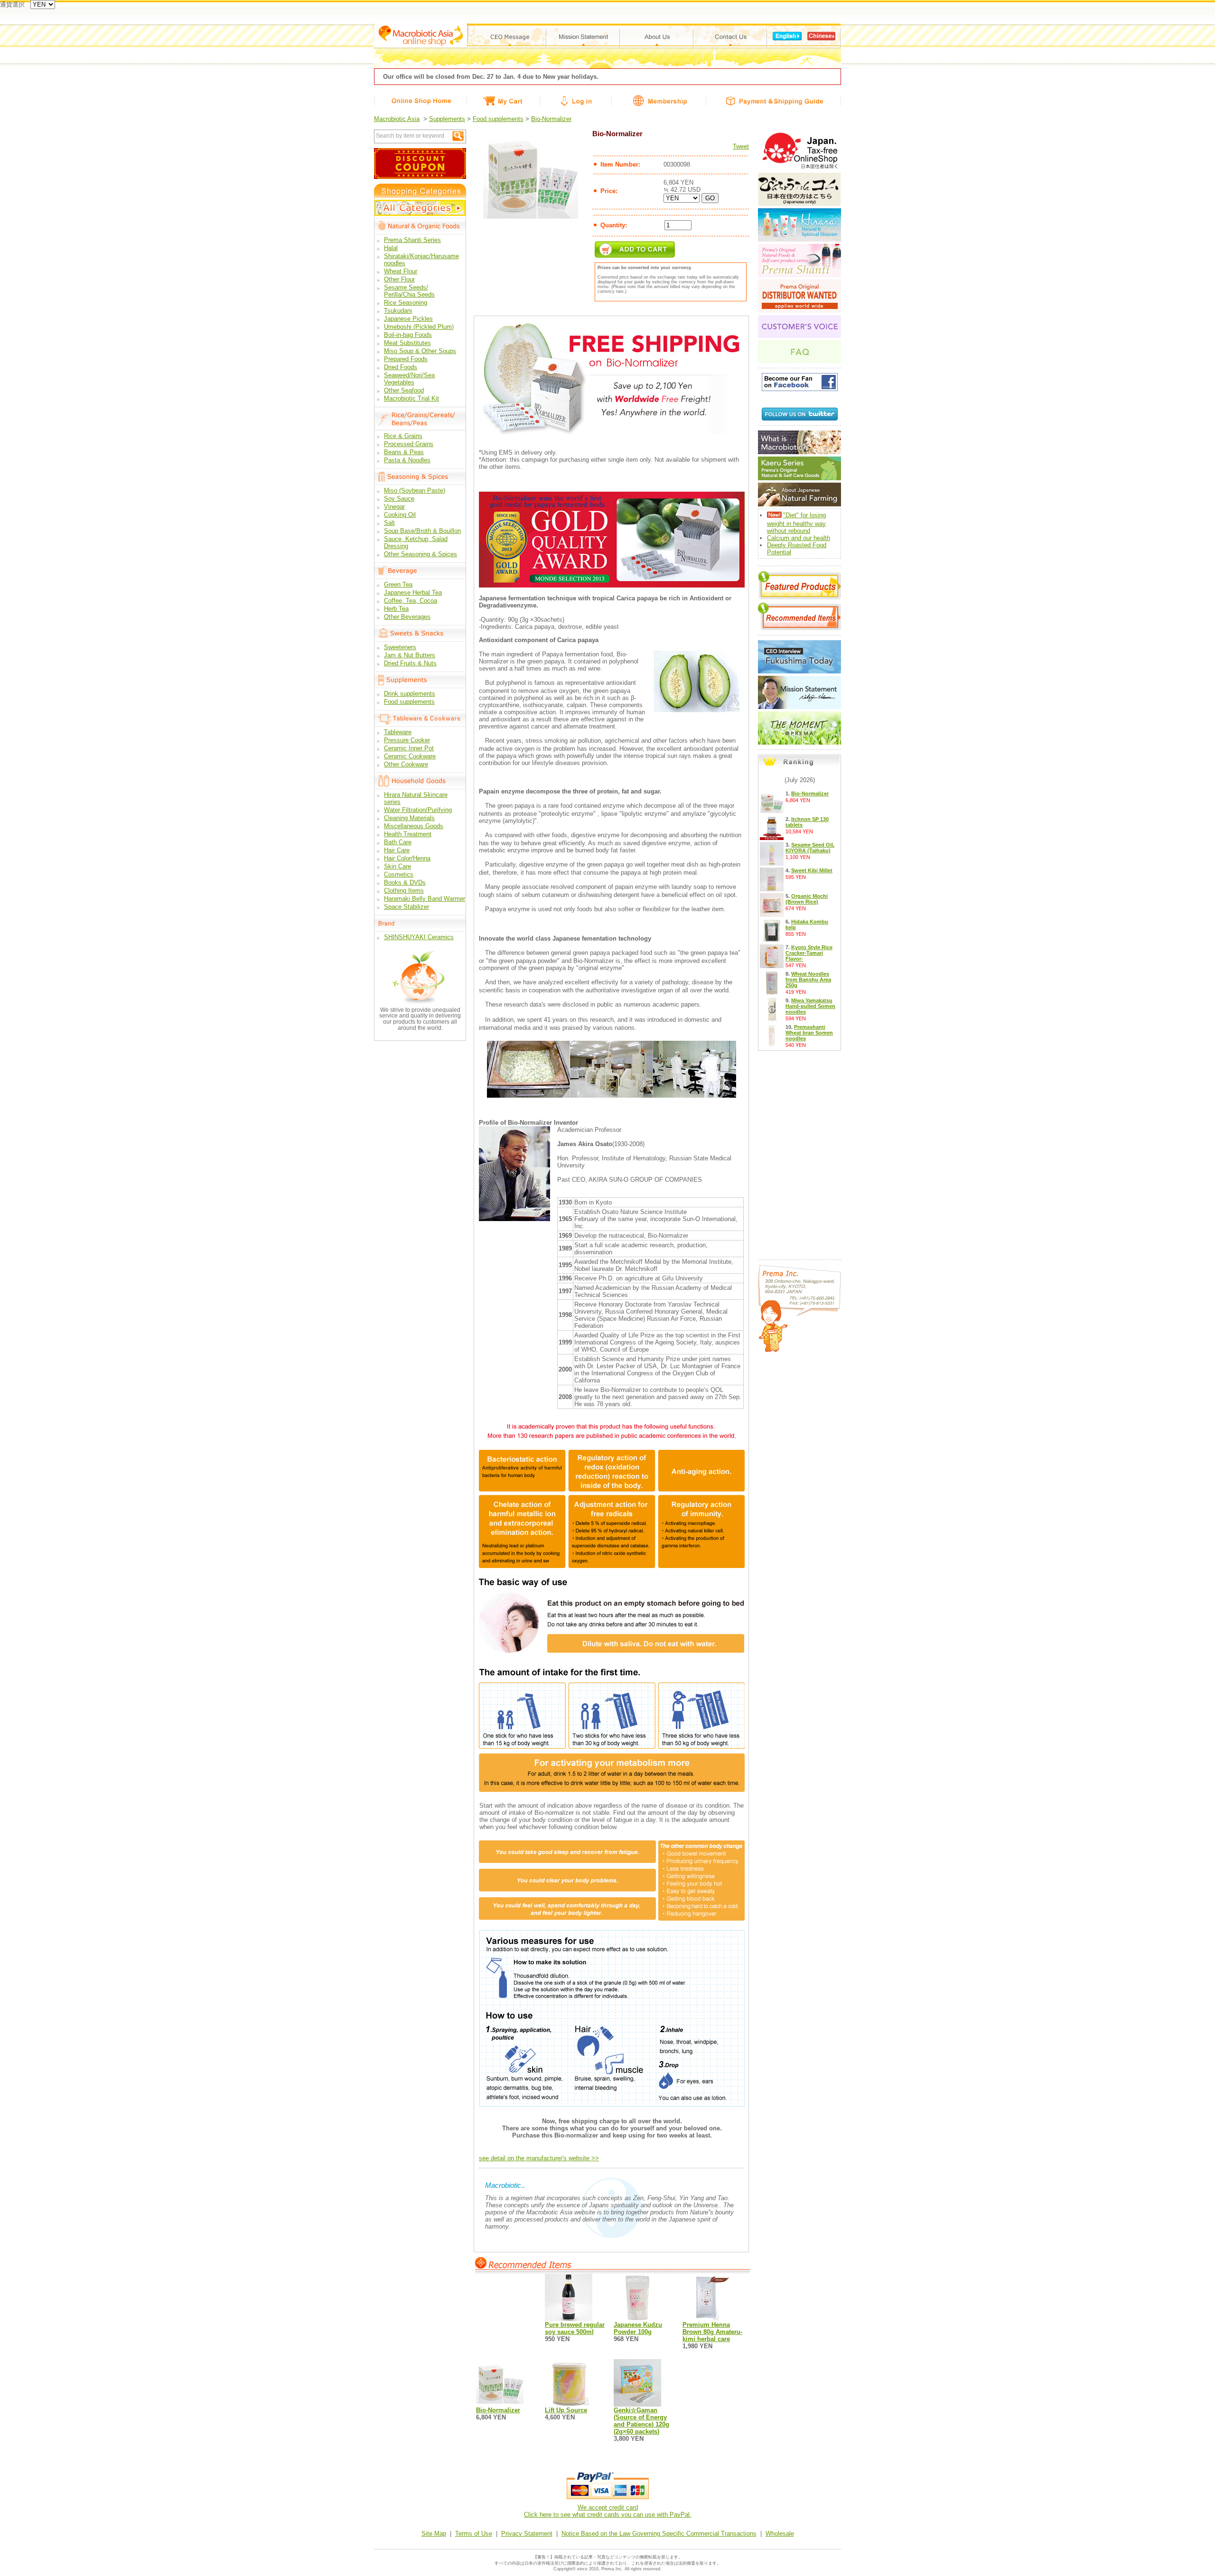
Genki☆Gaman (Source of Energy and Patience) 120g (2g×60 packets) (641, 2421)
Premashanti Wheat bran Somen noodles (809, 1033)
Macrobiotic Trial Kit (411, 398)
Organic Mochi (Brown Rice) (807, 899)
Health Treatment (408, 834)
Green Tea (398, 584)
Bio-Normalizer (551, 119)
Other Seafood (404, 390)
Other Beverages (407, 617)
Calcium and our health (799, 538)
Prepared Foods (406, 359)
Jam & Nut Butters (410, 655)
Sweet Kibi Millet (812, 870)
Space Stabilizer (407, 907)
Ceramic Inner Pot (409, 748)
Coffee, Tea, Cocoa (411, 601)
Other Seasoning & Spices (421, 554)
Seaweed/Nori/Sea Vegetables (409, 379)
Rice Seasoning (406, 303)
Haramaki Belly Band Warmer (425, 899)
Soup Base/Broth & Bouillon (422, 531)
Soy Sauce (399, 499)
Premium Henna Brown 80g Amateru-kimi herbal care (712, 2332)
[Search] (458, 136)
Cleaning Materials (409, 818)
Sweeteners (400, 647)
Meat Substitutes (407, 343)
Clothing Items (404, 891)
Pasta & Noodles (407, 460)
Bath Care (398, 842)
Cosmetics (399, 874)
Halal (391, 248)
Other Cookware (406, 764)
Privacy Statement (527, 2534)
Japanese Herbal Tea (413, 593)
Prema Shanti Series (412, 240)
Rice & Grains (403, 436)
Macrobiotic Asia (397, 119)
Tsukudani (398, 311)
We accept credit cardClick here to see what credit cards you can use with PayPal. (608, 2511)
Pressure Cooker (407, 740)
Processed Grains (409, 444)
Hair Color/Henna (407, 858)
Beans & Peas (404, 452)
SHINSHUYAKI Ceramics (419, 937)
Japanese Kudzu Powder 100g (638, 2328)
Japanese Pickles (408, 319)
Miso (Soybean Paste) (415, 490)
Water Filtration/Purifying (418, 810)
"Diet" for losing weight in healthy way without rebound (796, 523)
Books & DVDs (405, 882)
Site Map (434, 2534)
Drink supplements (410, 694)
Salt (389, 523)
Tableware (398, 732)
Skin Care (397, 866)
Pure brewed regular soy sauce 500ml (575, 2328)
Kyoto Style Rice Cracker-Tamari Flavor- (809, 953)
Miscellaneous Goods (414, 826)
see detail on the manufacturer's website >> (539, 2158)
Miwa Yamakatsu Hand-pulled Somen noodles (810, 1006)
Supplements (447, 119)
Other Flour (399, 279)
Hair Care (397, 850)
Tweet (741, 146)
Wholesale (780, 2534)
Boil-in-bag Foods (408, 335)
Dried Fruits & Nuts (410, 663)
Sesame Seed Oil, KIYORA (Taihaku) (810, 848)
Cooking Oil (400, 515)
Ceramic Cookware (410, 756)
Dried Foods (401, 367)
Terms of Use (474, 2534)
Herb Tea (396, 609)
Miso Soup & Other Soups (420, 351)
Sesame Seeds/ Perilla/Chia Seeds (409, 291)
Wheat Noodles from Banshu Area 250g (808, 980)
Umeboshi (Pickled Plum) (419, 327)
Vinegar (394, 507)
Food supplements (498, 119)
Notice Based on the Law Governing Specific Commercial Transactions (659, 2534)
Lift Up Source (566, 2410)
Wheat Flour (401, 271)
